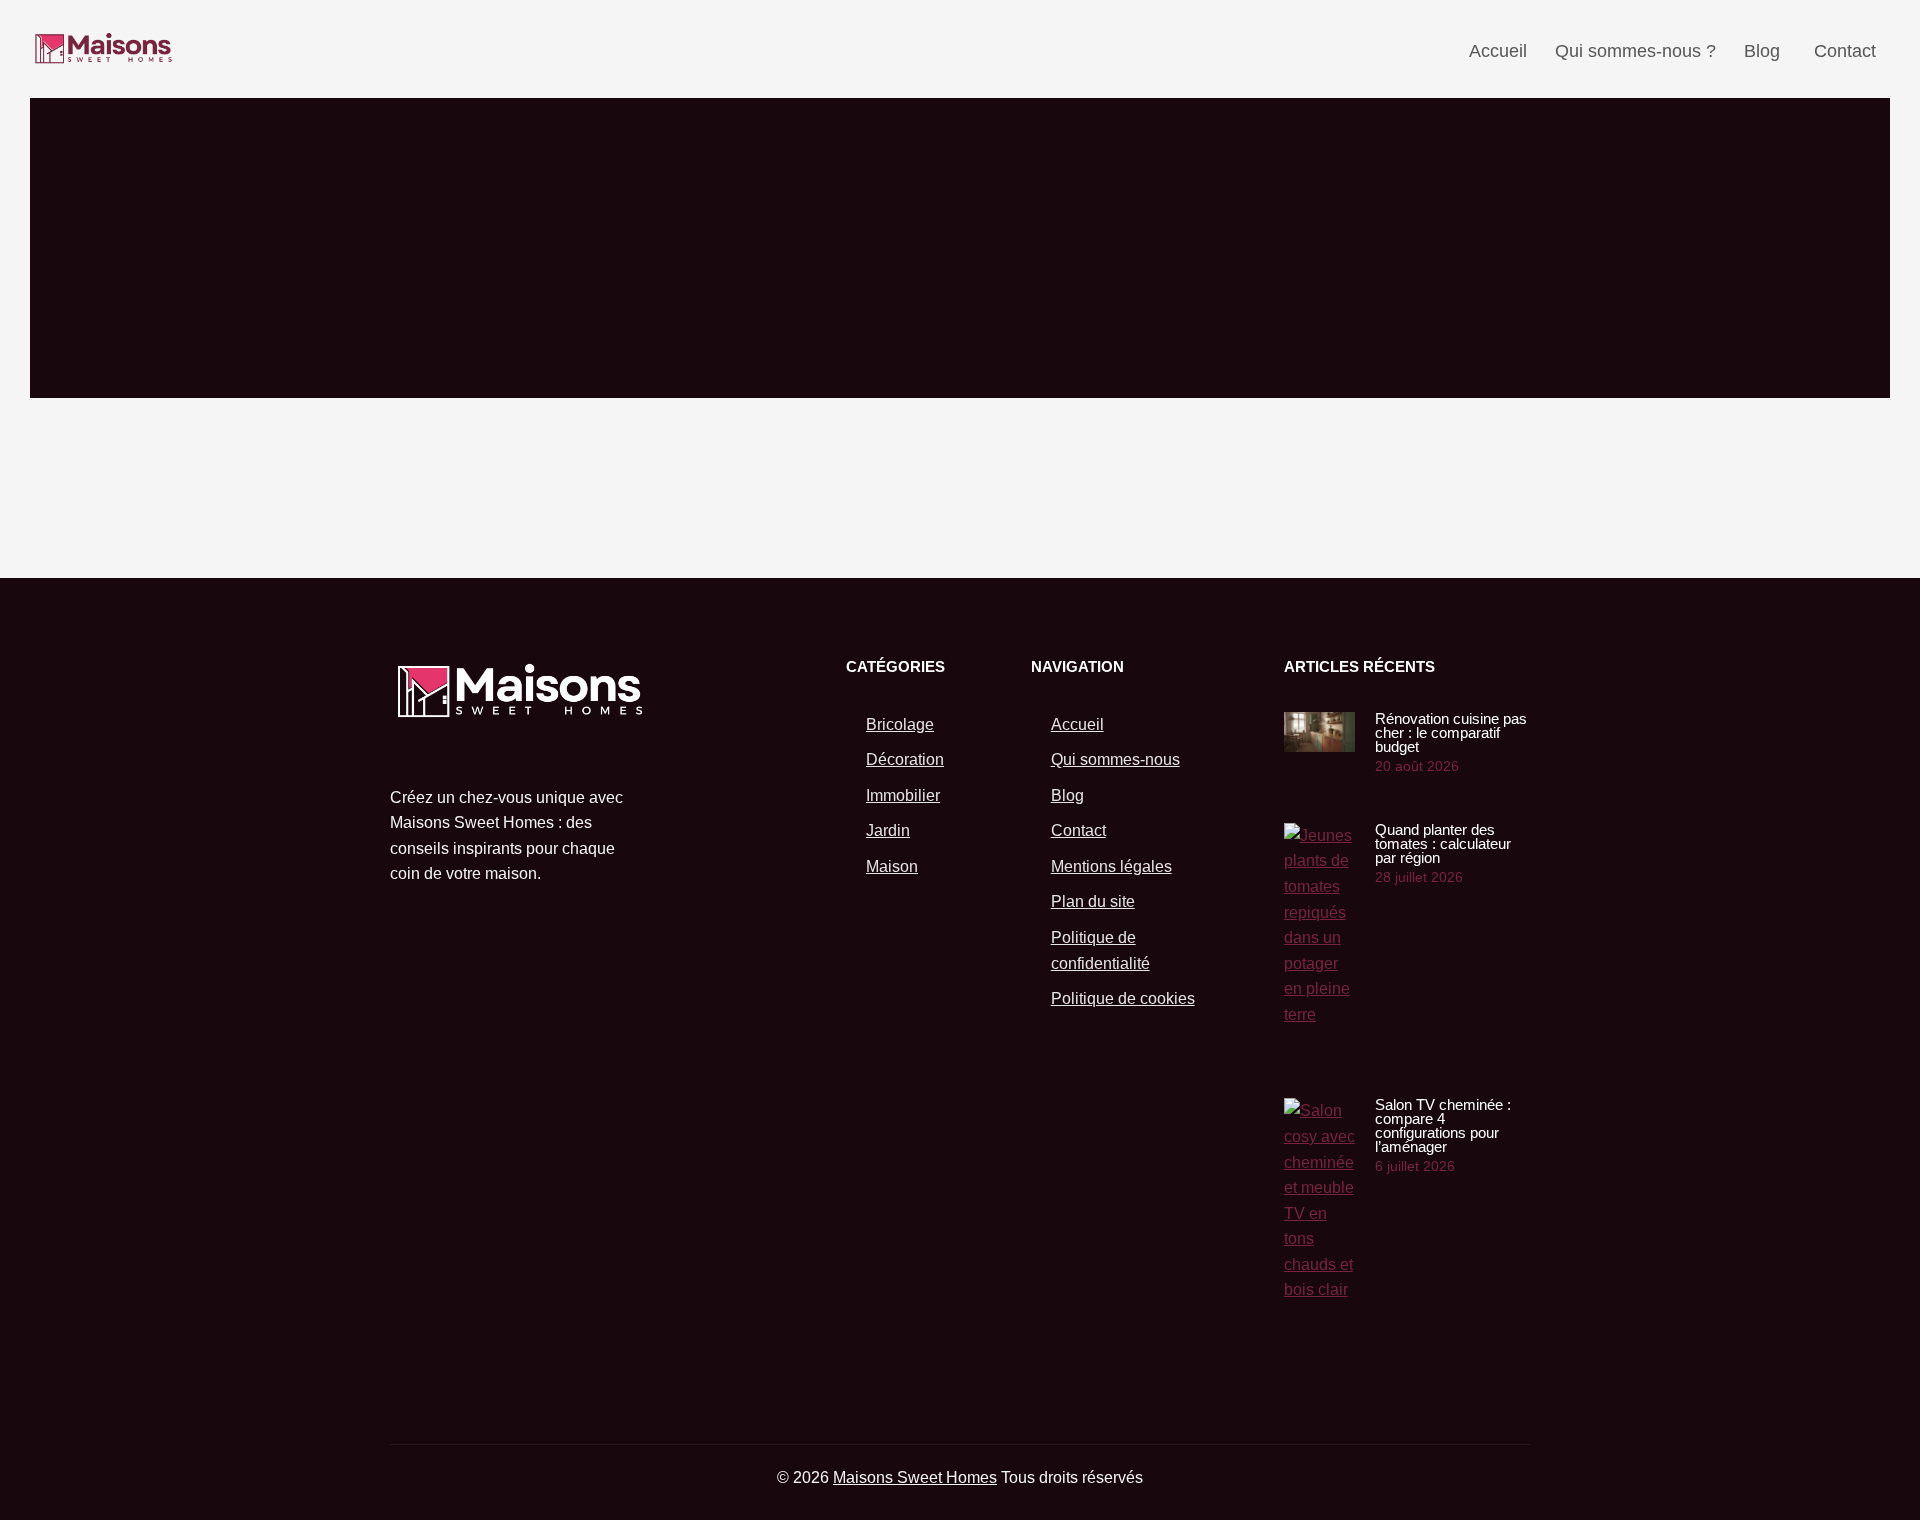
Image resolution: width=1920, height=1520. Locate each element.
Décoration (905, 759)
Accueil (1498, 51)
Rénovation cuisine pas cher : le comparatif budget (1451, 732)
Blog (1762, 51)
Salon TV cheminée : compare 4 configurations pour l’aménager (1443, 1125)
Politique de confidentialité (1100, 950)
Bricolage (900, 724)
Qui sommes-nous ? (1635, 51)
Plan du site (1093, 901)
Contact (1845, 51)
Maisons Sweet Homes (915, 1477)
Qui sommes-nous (1115, 759)
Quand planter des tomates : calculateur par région (1443, 843)
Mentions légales (1111, 866)
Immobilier (903, 795)
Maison (892, 866)
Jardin (888, 830)
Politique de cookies (1123, 998)
